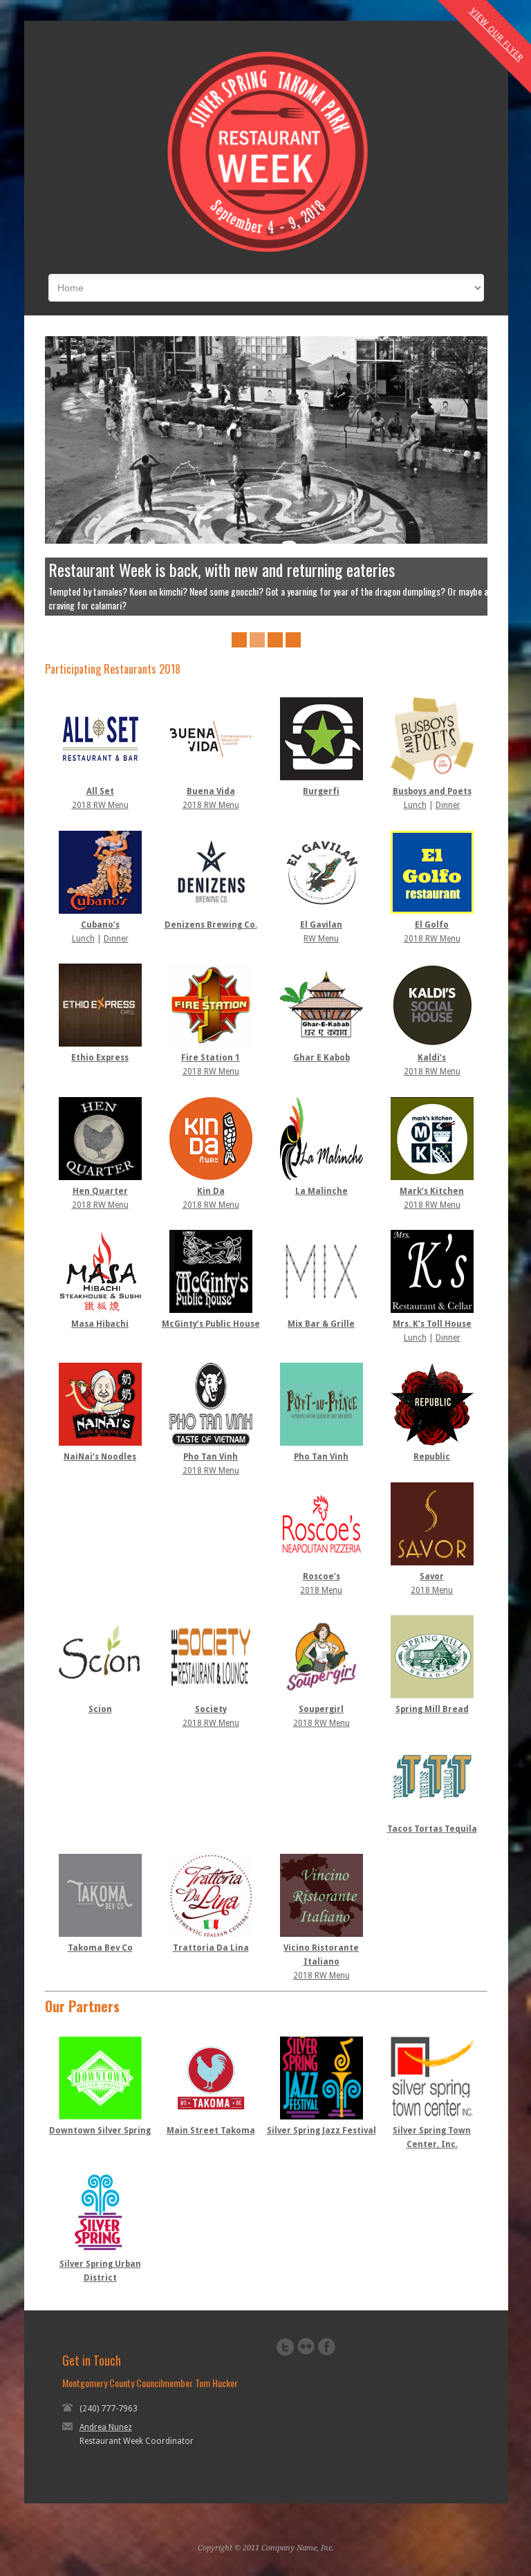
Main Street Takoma (211, 2117)
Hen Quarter (100, 1177)
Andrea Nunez (106, 2413)
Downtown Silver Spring (100, 2117)
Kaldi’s (432, 1044)
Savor (432, 1563)
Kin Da (211, 1177)
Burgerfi (321, 778)
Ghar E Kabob (322, 1044)
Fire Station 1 (211, 1044)
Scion (100, 1695)
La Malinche (322, 1177)
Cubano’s (100, 911)
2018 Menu (321, 1576)
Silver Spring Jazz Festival (322, 2117)
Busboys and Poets (432, 778)
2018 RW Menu (100, 791)
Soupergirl (321, 1695)
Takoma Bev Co (100, 1934)
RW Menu (321, 925)
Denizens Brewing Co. (211, 911)
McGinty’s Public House (211, 1310)
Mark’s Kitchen (432, 1177)
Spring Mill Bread (432, 1695)
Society (211, 1695)
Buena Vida (211, 778)
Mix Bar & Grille (321, 1310)
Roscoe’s (322, 1563)
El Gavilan (321, 911)
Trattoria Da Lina (211, 1934)
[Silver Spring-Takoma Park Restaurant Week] (266, 253)
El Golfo (432, 911)
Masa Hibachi (100, 1310)
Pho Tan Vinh (211, 1443)
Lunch (415, 791)
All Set (100, 778)
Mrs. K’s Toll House (432, 1310)
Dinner (448, 791)
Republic (432, 1443)
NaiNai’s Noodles (100, 1443)
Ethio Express (100, 1044)
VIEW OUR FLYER (497, 35)
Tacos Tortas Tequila (432, 1815)
